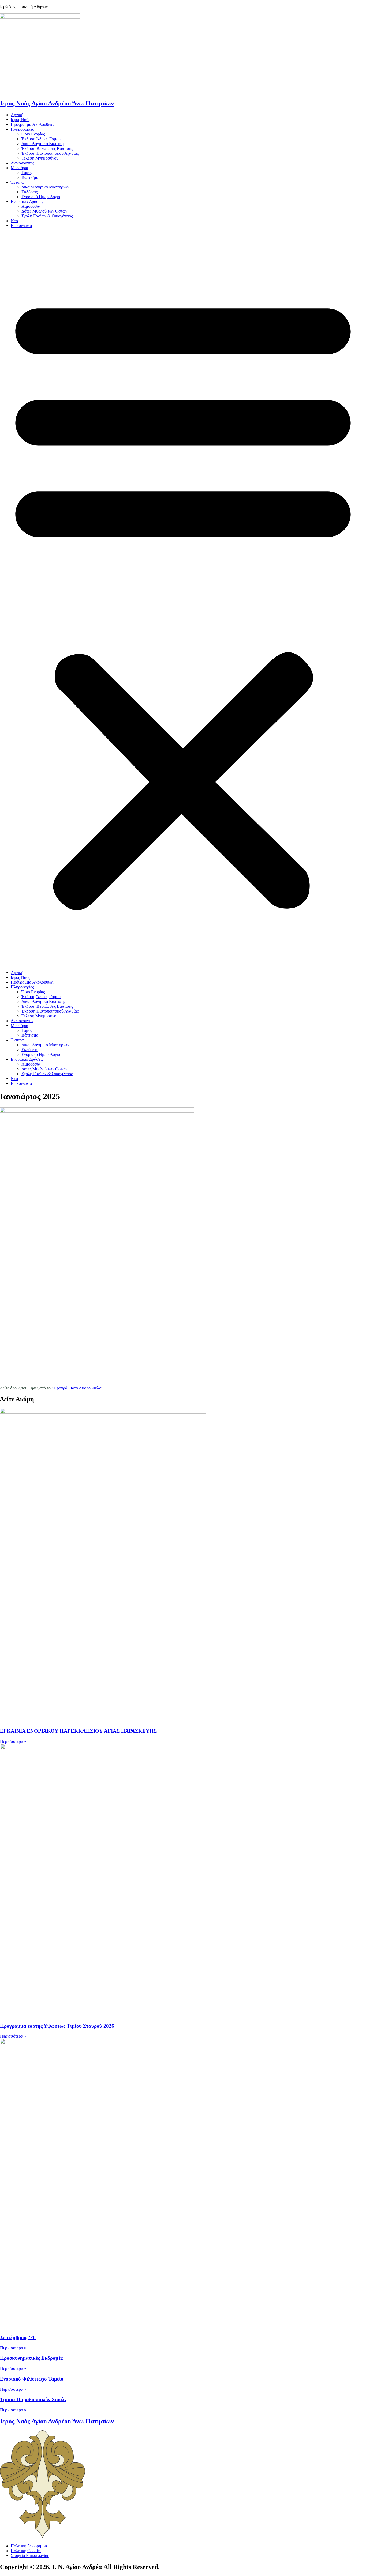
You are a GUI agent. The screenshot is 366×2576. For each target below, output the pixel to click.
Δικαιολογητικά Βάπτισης (43, 144)
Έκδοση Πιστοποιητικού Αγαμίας (50, 153)
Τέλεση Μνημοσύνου (40, 158)
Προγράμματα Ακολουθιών (77, 1388)
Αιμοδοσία (31, 206)
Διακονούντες (22, 163)
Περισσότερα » (13, 1741)
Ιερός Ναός (20, 120)
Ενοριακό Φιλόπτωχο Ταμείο (32, 2379)
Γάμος (27, 173)
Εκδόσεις (29, 192)
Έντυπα (17, 182)
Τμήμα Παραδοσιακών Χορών (33, 2399)
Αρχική (17, 115)
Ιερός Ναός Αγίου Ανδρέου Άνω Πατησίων (57, 103)
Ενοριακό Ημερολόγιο (41, 197)
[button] (183, 599)
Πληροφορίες (22, 129)
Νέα (14, 221)
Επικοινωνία (21, 226)
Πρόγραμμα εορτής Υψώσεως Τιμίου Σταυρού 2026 (57, 2026)
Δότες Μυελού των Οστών (44, 211)
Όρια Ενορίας (33, 134)
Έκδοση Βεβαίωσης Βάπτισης (47, 148)
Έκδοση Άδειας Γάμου (41, 139)
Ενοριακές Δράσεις (27, 201)
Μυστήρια (19, 168)
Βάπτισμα (30, 177)
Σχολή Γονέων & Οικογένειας (47, 216)
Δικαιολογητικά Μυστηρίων (45, 187)
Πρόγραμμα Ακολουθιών (32, 124)
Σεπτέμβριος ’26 (18, 2337)
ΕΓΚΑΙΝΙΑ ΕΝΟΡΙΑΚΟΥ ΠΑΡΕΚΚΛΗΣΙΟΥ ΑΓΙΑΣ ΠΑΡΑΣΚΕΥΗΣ (78, 1731)
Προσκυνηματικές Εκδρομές (31, 2358)
